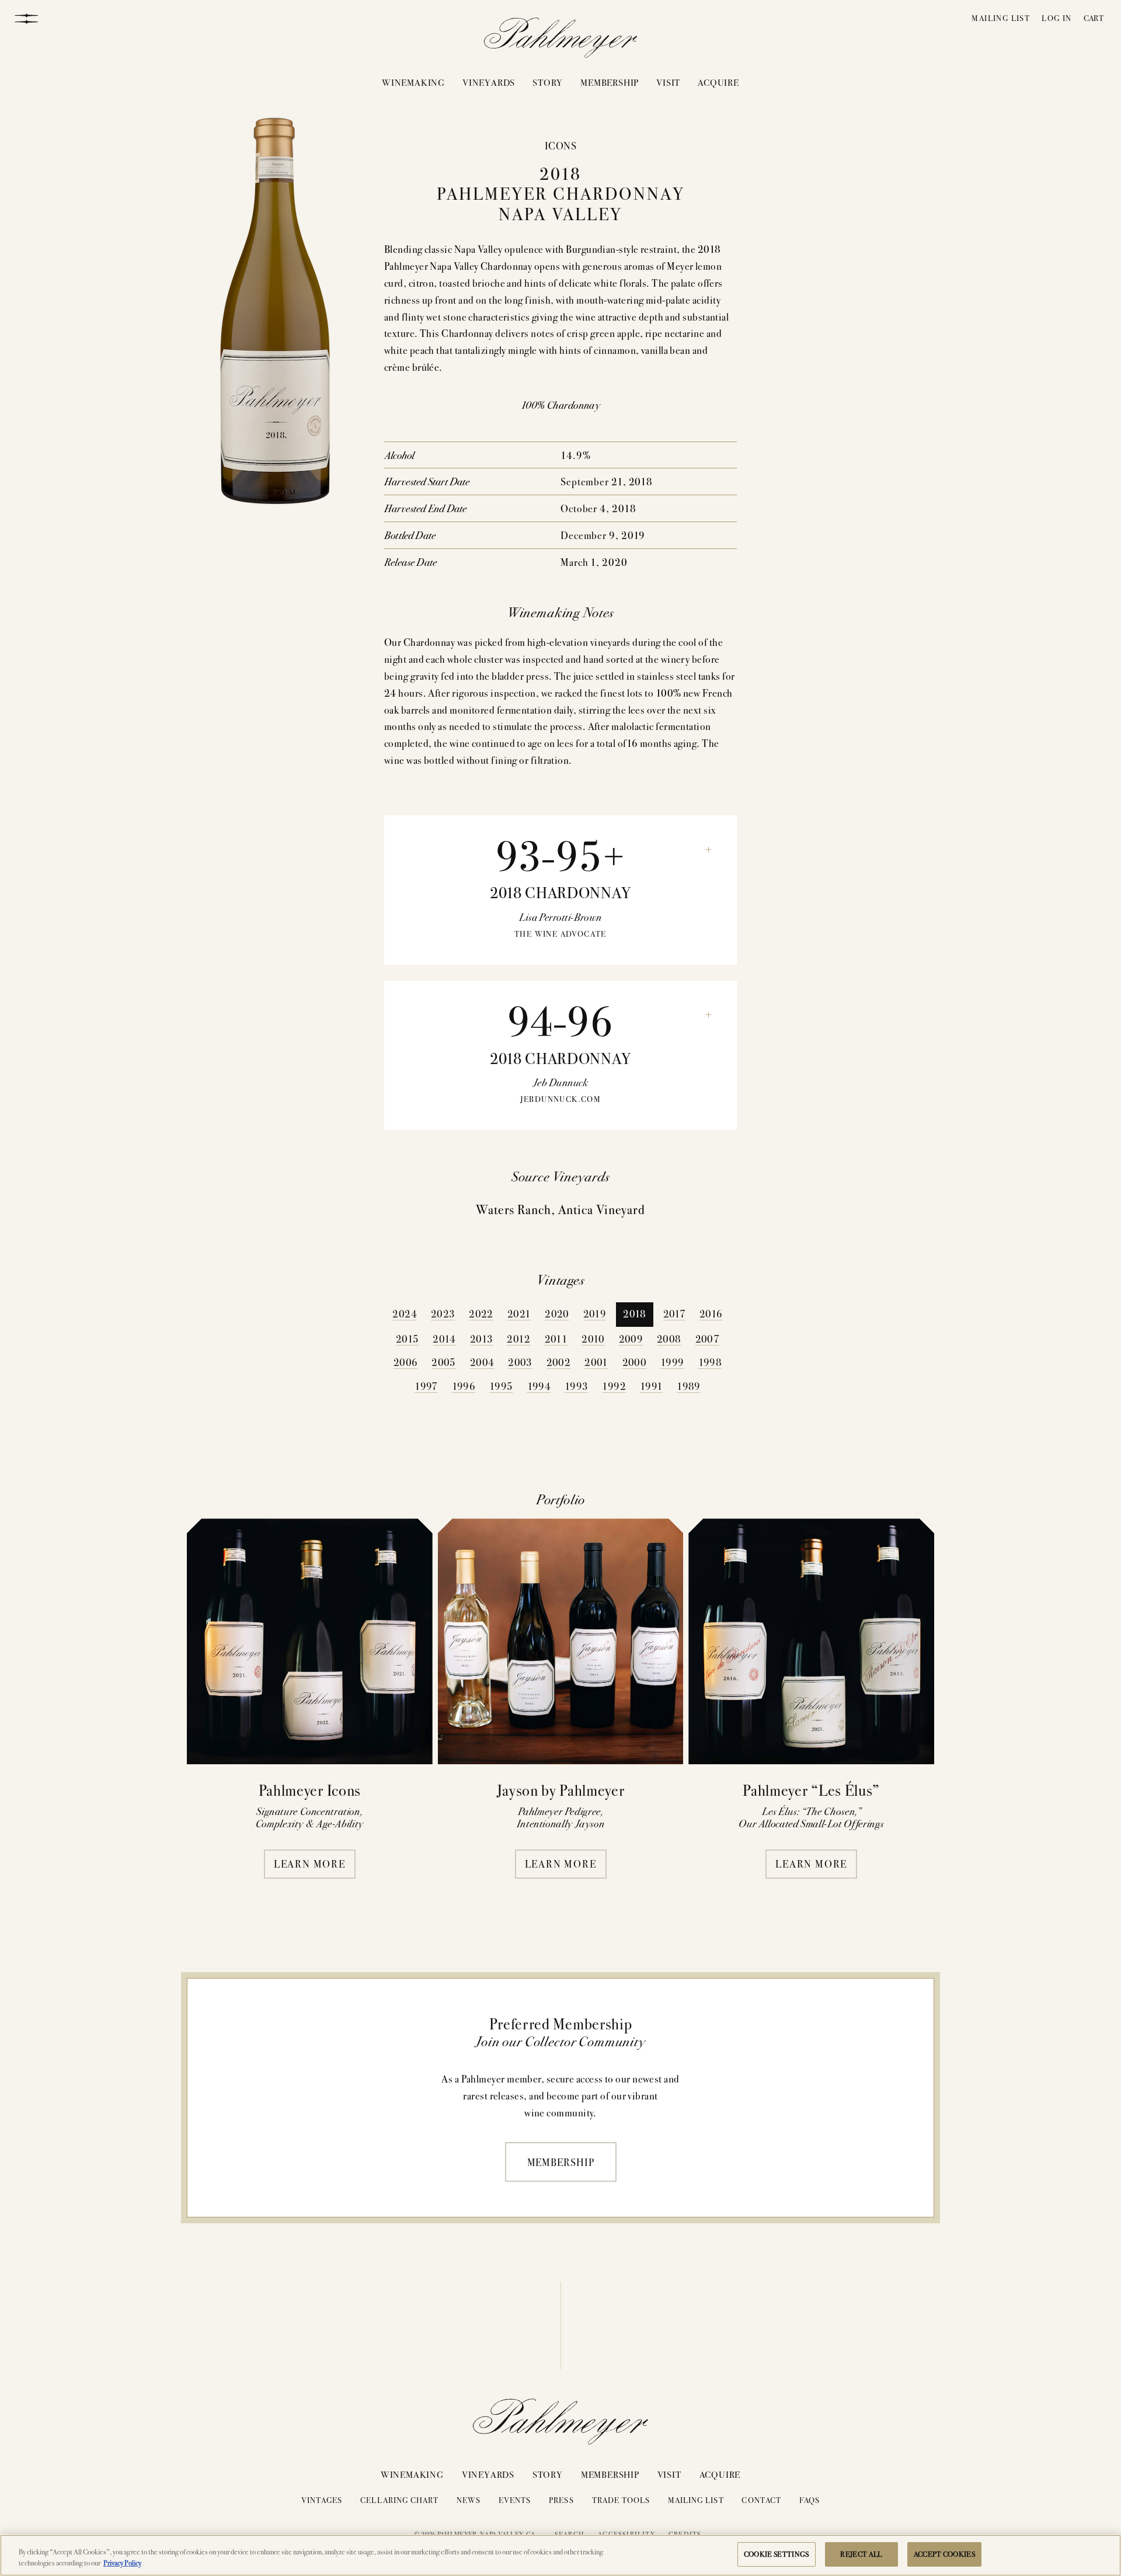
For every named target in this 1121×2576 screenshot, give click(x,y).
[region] (560, 2555)
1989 (688, 1386)
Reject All (861, 2554)
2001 (596, 1362)
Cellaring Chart (399, 2500)
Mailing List (1001, 18)
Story (548, 82)
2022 (481, 1313)
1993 (576, 1386)
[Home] (561, 40)
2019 (595, 1313)
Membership (610, 82)
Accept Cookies (945, 2554)
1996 (464, 1386)
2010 (593, 1338)
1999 (672, 1362)
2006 (405, 1362)
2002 (558, 1362)
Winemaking (413, 82)
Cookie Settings (777, 2554)
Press (561, 2500)
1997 (426, 1386)
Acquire (718, 82)
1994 (539, 1386)
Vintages (322, 2500)
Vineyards (489, 82)
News (469, 2500)
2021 (519, 1313)
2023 (443, 1313)
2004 (482, 1362)
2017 (674, 1313)
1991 (651, 1386)
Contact (761, 2500)
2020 (557, 1313)
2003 (520, 1362)
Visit (668, 82)
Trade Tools (621, 2500)
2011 (556, 1338)
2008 (669, 1338)
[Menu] (26, 18)
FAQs (810, 2500)
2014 (444, 1338)
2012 (518, 1338)
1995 (501, 1386)
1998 (710, 1362)
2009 (631, 1338)
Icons (560, 145)
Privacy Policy (122, 2563)
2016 (711, 1313)
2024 (404, 1313)
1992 (614, 1386)
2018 (634, 1313)
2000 (634, 1362)
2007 (707, 1338)
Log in (1056, 18)
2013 (481, 1338)
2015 (407, 1338)
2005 (443, 1362)
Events (515, 2500)
